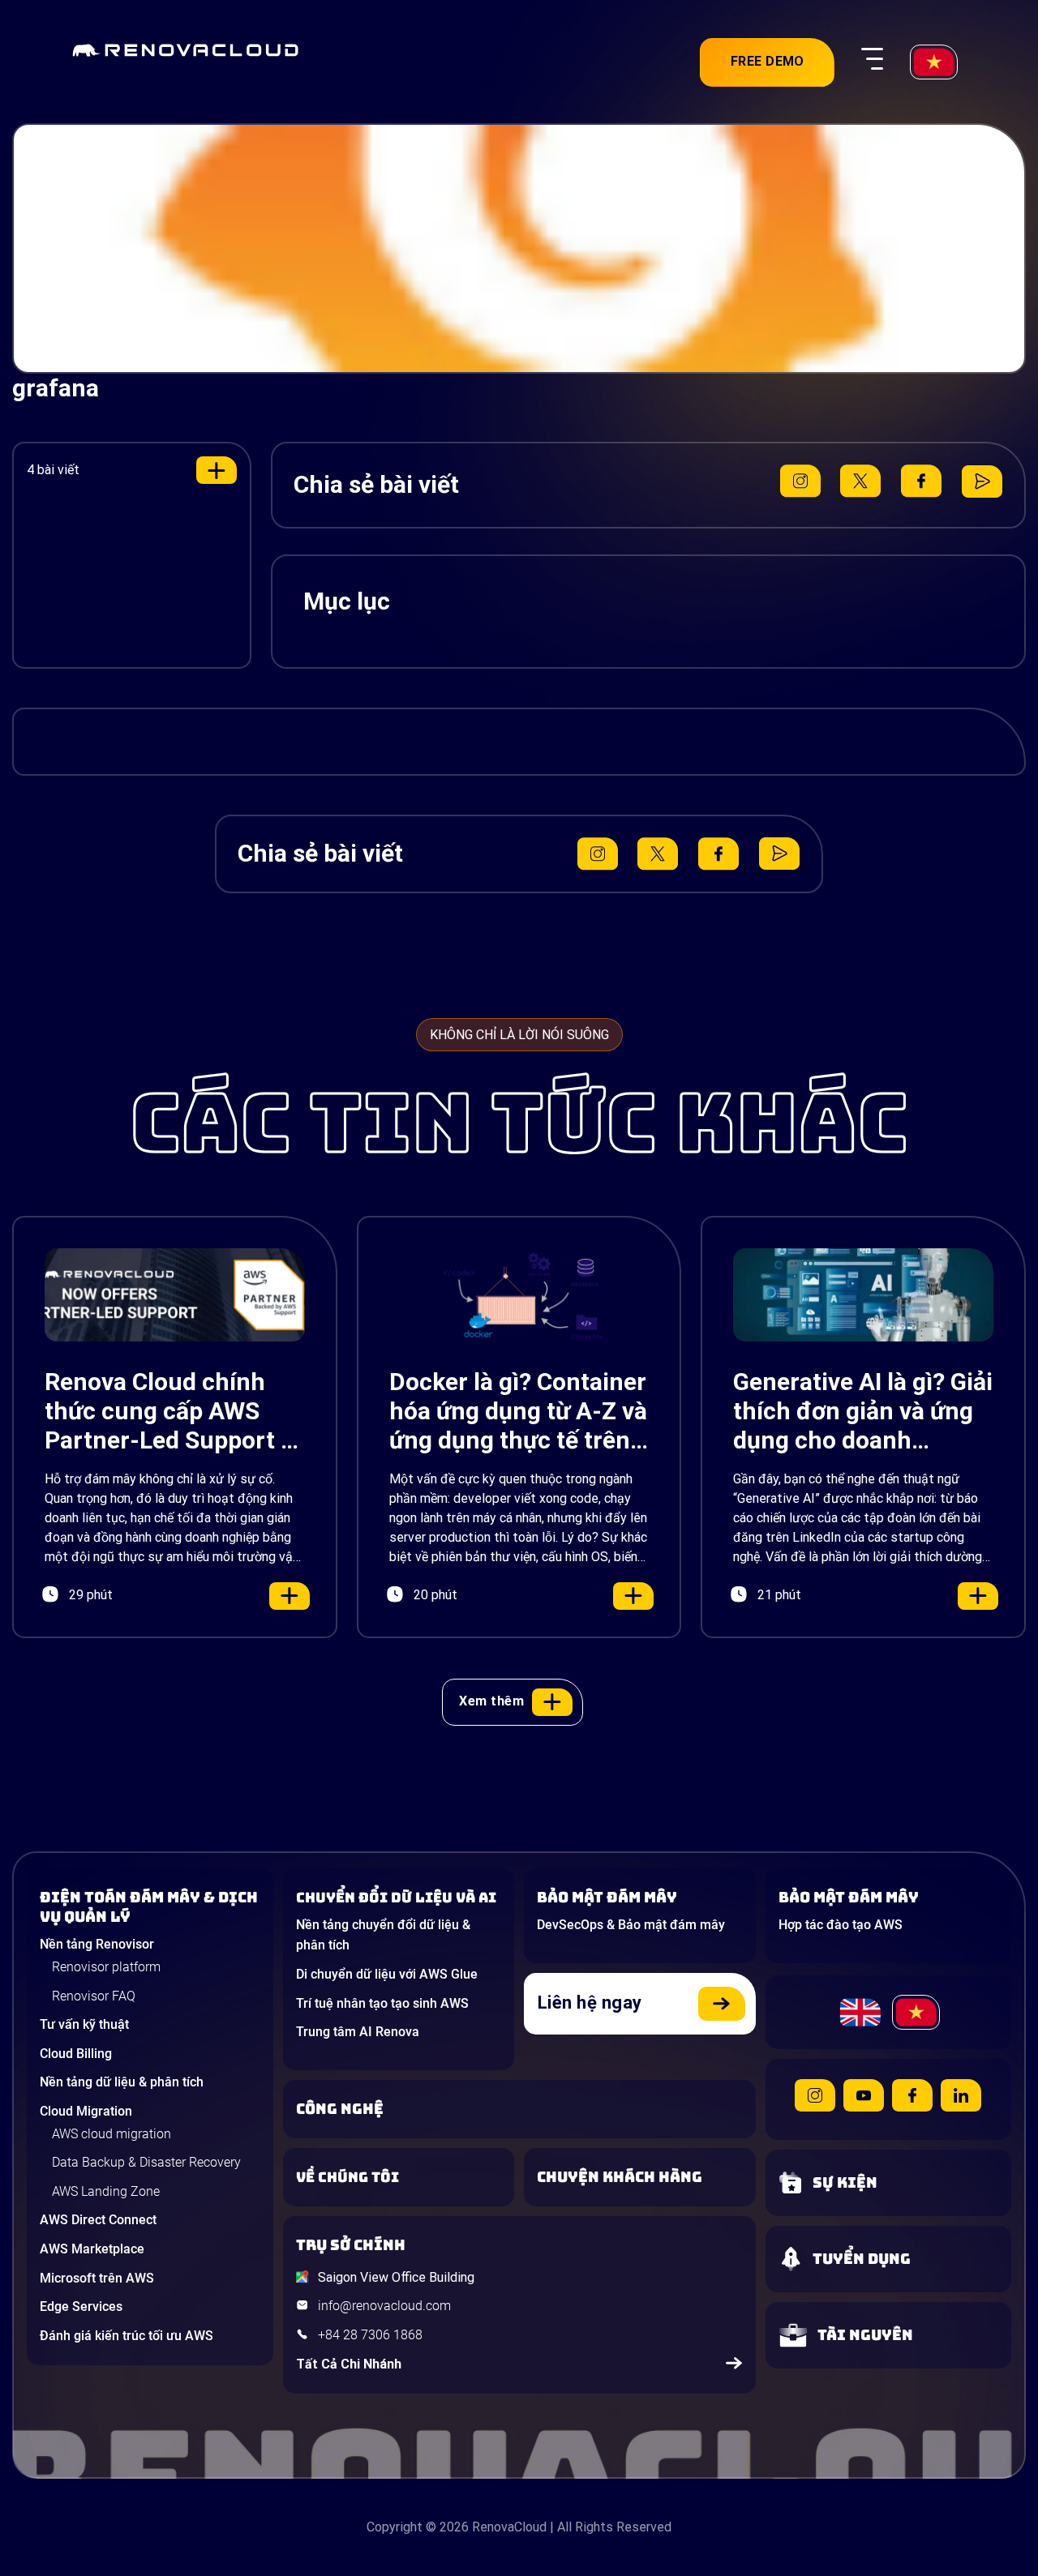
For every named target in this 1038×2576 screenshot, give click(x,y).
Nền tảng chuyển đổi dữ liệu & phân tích (383, 1935)
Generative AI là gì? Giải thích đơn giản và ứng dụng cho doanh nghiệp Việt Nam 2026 (863, 1411)
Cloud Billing (76, 2054)
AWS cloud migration (112, 2134)
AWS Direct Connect (98, 2220)
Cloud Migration (86, 2111)
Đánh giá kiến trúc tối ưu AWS (127, 2336)
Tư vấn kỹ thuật (84, 2024)
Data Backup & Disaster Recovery (146, 2162)
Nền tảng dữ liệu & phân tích (122, 2082)
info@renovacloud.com (384, 2306)
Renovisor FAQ (94, 1996)
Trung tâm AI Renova (358, 2032)
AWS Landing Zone (106, 2191)
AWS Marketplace (92, 2249)
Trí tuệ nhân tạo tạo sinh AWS (382, 2003)
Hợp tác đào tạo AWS (841, 1925)
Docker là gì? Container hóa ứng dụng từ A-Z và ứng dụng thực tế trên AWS (518, 1411)
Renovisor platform (106, 1967)
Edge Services (81, 2306)
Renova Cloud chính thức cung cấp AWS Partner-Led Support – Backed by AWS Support (170, 1411)
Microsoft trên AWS (97, 2278)
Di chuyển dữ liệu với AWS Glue (387, 1974)
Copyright (395, 2527)
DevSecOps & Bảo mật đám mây (631, 1925)
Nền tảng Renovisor (97, 1944)
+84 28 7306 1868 (370, 2335)
